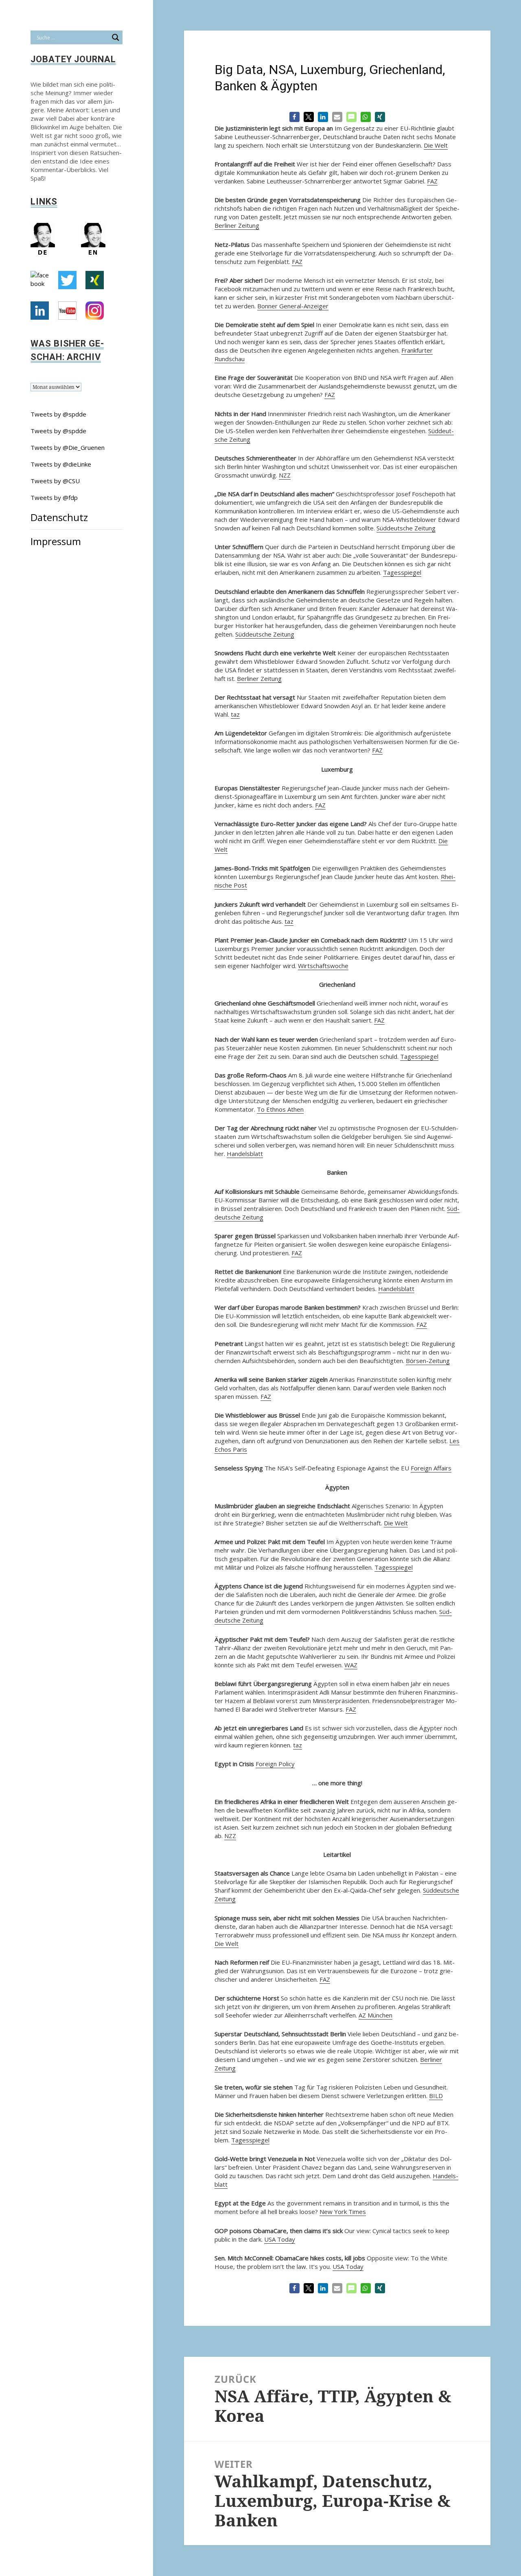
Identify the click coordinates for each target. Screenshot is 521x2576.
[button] (294, 117)
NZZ (285, 475)
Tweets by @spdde (58, 414)
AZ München (375, 2015)
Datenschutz (59, 517)
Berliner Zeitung (237, 225)
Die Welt (436, 145)
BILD (436, 2096)
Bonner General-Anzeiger (293, 306)
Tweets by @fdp (54, 497)
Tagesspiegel (402, 572)
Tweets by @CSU (55, 481)
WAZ (351, 1665)
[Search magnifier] (116, 37)
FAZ (432, 181)
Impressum (56, 541)
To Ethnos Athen (280, 1109)
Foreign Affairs (431, 1468)
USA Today (280, 2239)
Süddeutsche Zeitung (406, 528)
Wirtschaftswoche (323, 966)
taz (235, 714)
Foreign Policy (275, 1764)
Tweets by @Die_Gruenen (68, 447)
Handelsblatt (245, 1154)
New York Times (343, 2212)
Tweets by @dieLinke (61, 464)
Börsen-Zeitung (428, 1361)
